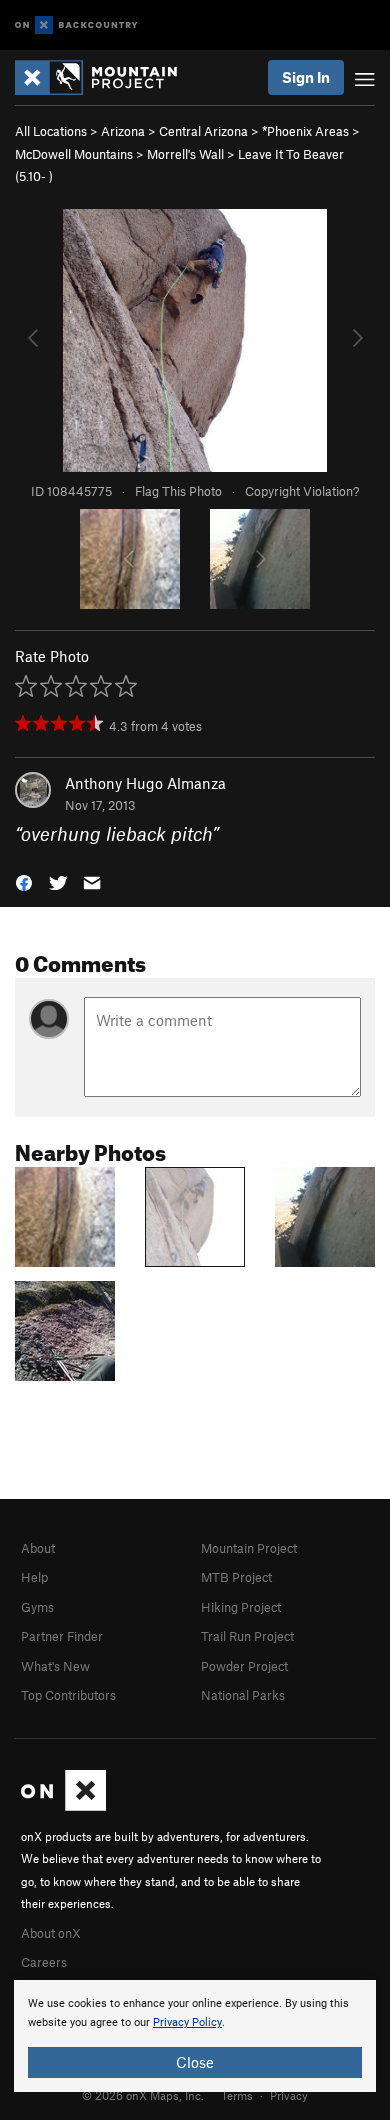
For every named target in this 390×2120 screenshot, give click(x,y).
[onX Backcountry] (76, 25)
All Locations (51, 131)
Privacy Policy (187, 2022)
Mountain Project (249, 1548)
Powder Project (244, 1666)
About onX (51, 1933)
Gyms (37, 1607)
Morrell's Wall (185, 154)
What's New (55, 1666)
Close (195, 2062)
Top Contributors (68, 1695)
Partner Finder (62, 1636)
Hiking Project (241, 1607)
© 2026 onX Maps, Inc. (143, 2095)
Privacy (289, 2095)
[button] (24, 881)
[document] (195, 2036)
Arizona (123, 131)
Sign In (306, 77)
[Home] (106, 77)
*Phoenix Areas (305, 131)
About (38, 1548)
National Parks (243, 1695)
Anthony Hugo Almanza (145, 783)
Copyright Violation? (302, 491)
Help (34, 1577)
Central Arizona (203, 131)
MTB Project (236, 1577)
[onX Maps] (63, 1806)
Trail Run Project (247, 1636)
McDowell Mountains (74, 154)
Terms (237, 2095)
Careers (44, 1962)
